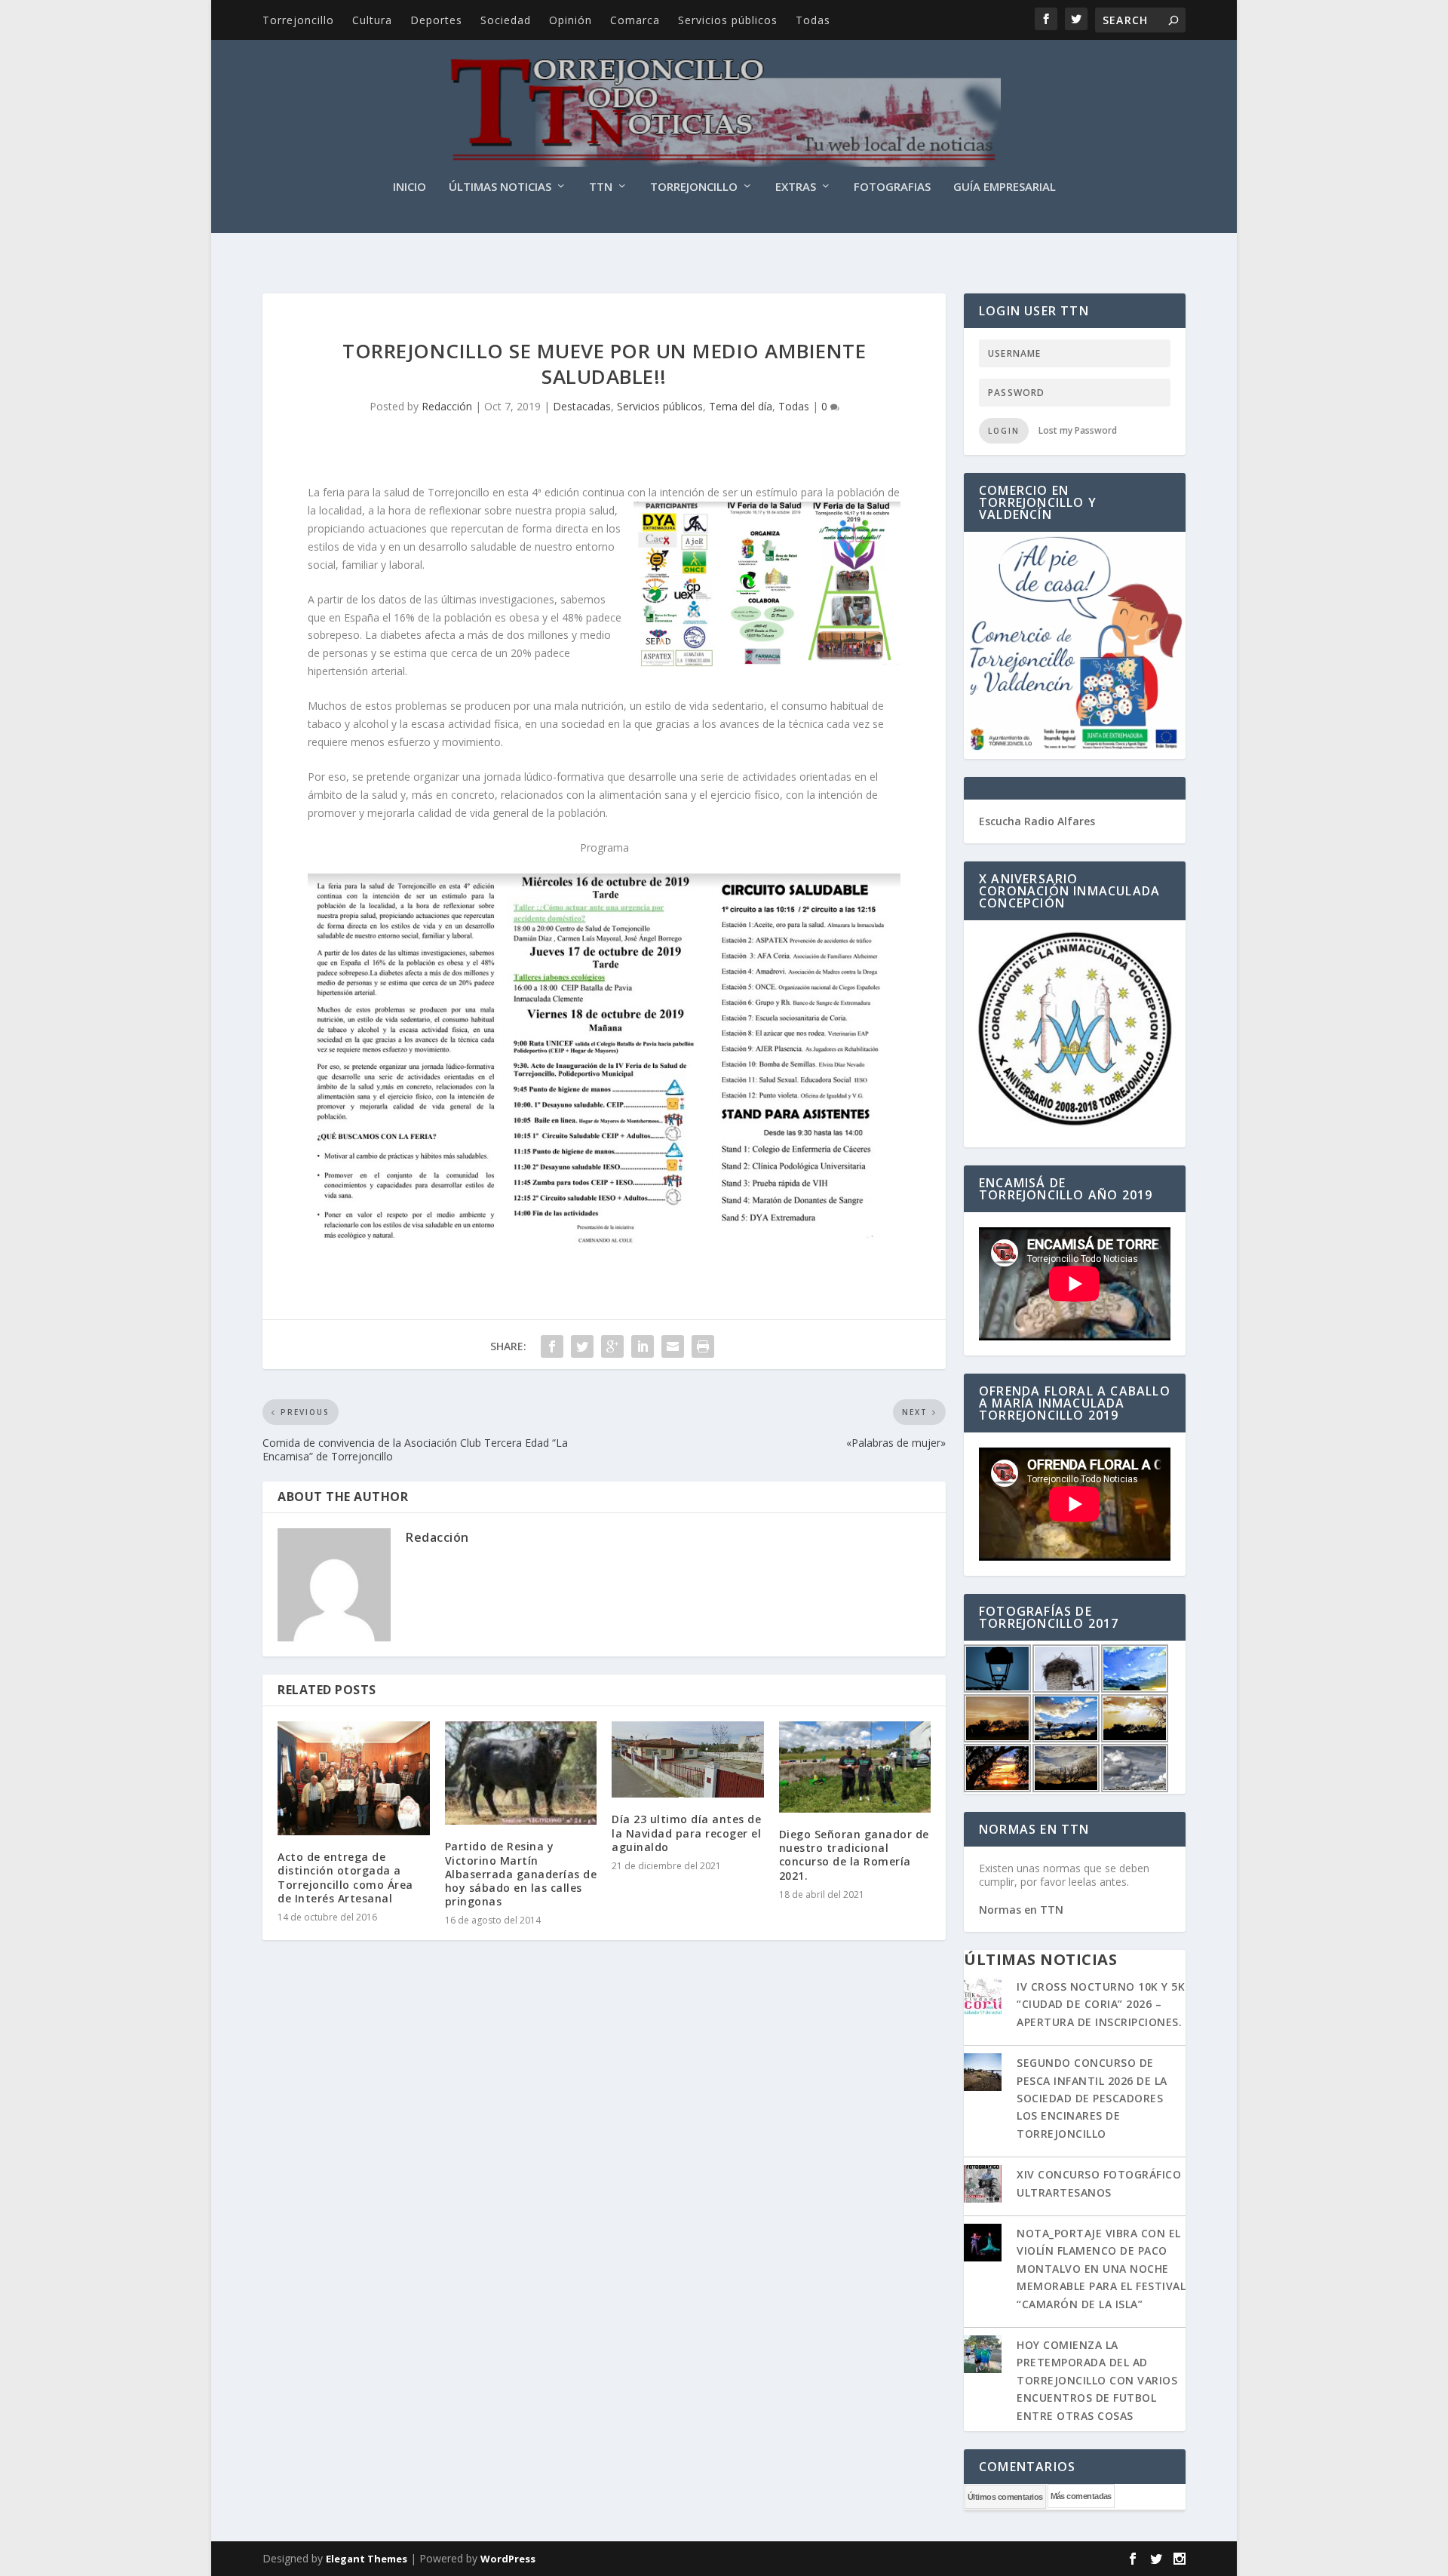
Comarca (635, 20)
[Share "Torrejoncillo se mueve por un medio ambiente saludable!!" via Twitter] (582, 1346)
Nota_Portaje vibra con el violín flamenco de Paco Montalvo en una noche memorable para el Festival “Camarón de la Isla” (1101, 2269)
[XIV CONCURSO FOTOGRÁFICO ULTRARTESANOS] (983, 2185)
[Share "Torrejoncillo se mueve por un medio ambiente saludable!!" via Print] (703, 1346)
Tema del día (741, 406)
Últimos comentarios (1005, 2497)
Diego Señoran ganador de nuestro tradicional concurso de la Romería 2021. (854, 1855)
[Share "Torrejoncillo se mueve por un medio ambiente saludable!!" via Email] (673, 1346)
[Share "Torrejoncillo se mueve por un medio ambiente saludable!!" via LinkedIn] (643, 1346)
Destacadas (582, 406)
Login (1004, 431)
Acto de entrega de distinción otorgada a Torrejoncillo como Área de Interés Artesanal (345, 1878)
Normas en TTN (1021, 1910)
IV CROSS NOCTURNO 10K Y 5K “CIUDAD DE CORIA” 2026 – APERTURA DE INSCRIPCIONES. (1101, 2004)
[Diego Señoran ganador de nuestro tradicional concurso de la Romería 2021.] (855, 1767)
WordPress (508, 2559)
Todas (813, 20)
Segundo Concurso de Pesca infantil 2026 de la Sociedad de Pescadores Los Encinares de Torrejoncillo (1092, 2098)
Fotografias (892, 187)
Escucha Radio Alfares (1037, 821)
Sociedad (506, 20)
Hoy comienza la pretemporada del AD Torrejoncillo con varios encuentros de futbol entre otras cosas (1097, 2380)
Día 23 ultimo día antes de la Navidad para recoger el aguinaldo (686, 1833)
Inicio (410, 187)
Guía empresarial (1005, 187)
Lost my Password (1078, 430)
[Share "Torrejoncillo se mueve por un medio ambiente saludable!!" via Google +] (612, 1346)
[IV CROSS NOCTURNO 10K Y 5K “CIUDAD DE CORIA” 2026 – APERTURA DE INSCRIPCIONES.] (983, 1997)
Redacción (447, 406)
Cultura (372, 20)
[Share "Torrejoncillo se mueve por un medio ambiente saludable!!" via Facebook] (552, 1346)
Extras (796, 187)
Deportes (436, 20)
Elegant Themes (367, 2559)
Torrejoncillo (298, 20)
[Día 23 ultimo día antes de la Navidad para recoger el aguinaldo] (688, 1759)
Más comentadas (1081, 2496)
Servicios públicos (728, 20)
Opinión (571, 20)
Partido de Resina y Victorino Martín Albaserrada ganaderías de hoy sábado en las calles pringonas (521, 1874)
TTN (601, 187)
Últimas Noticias (500, 187)
